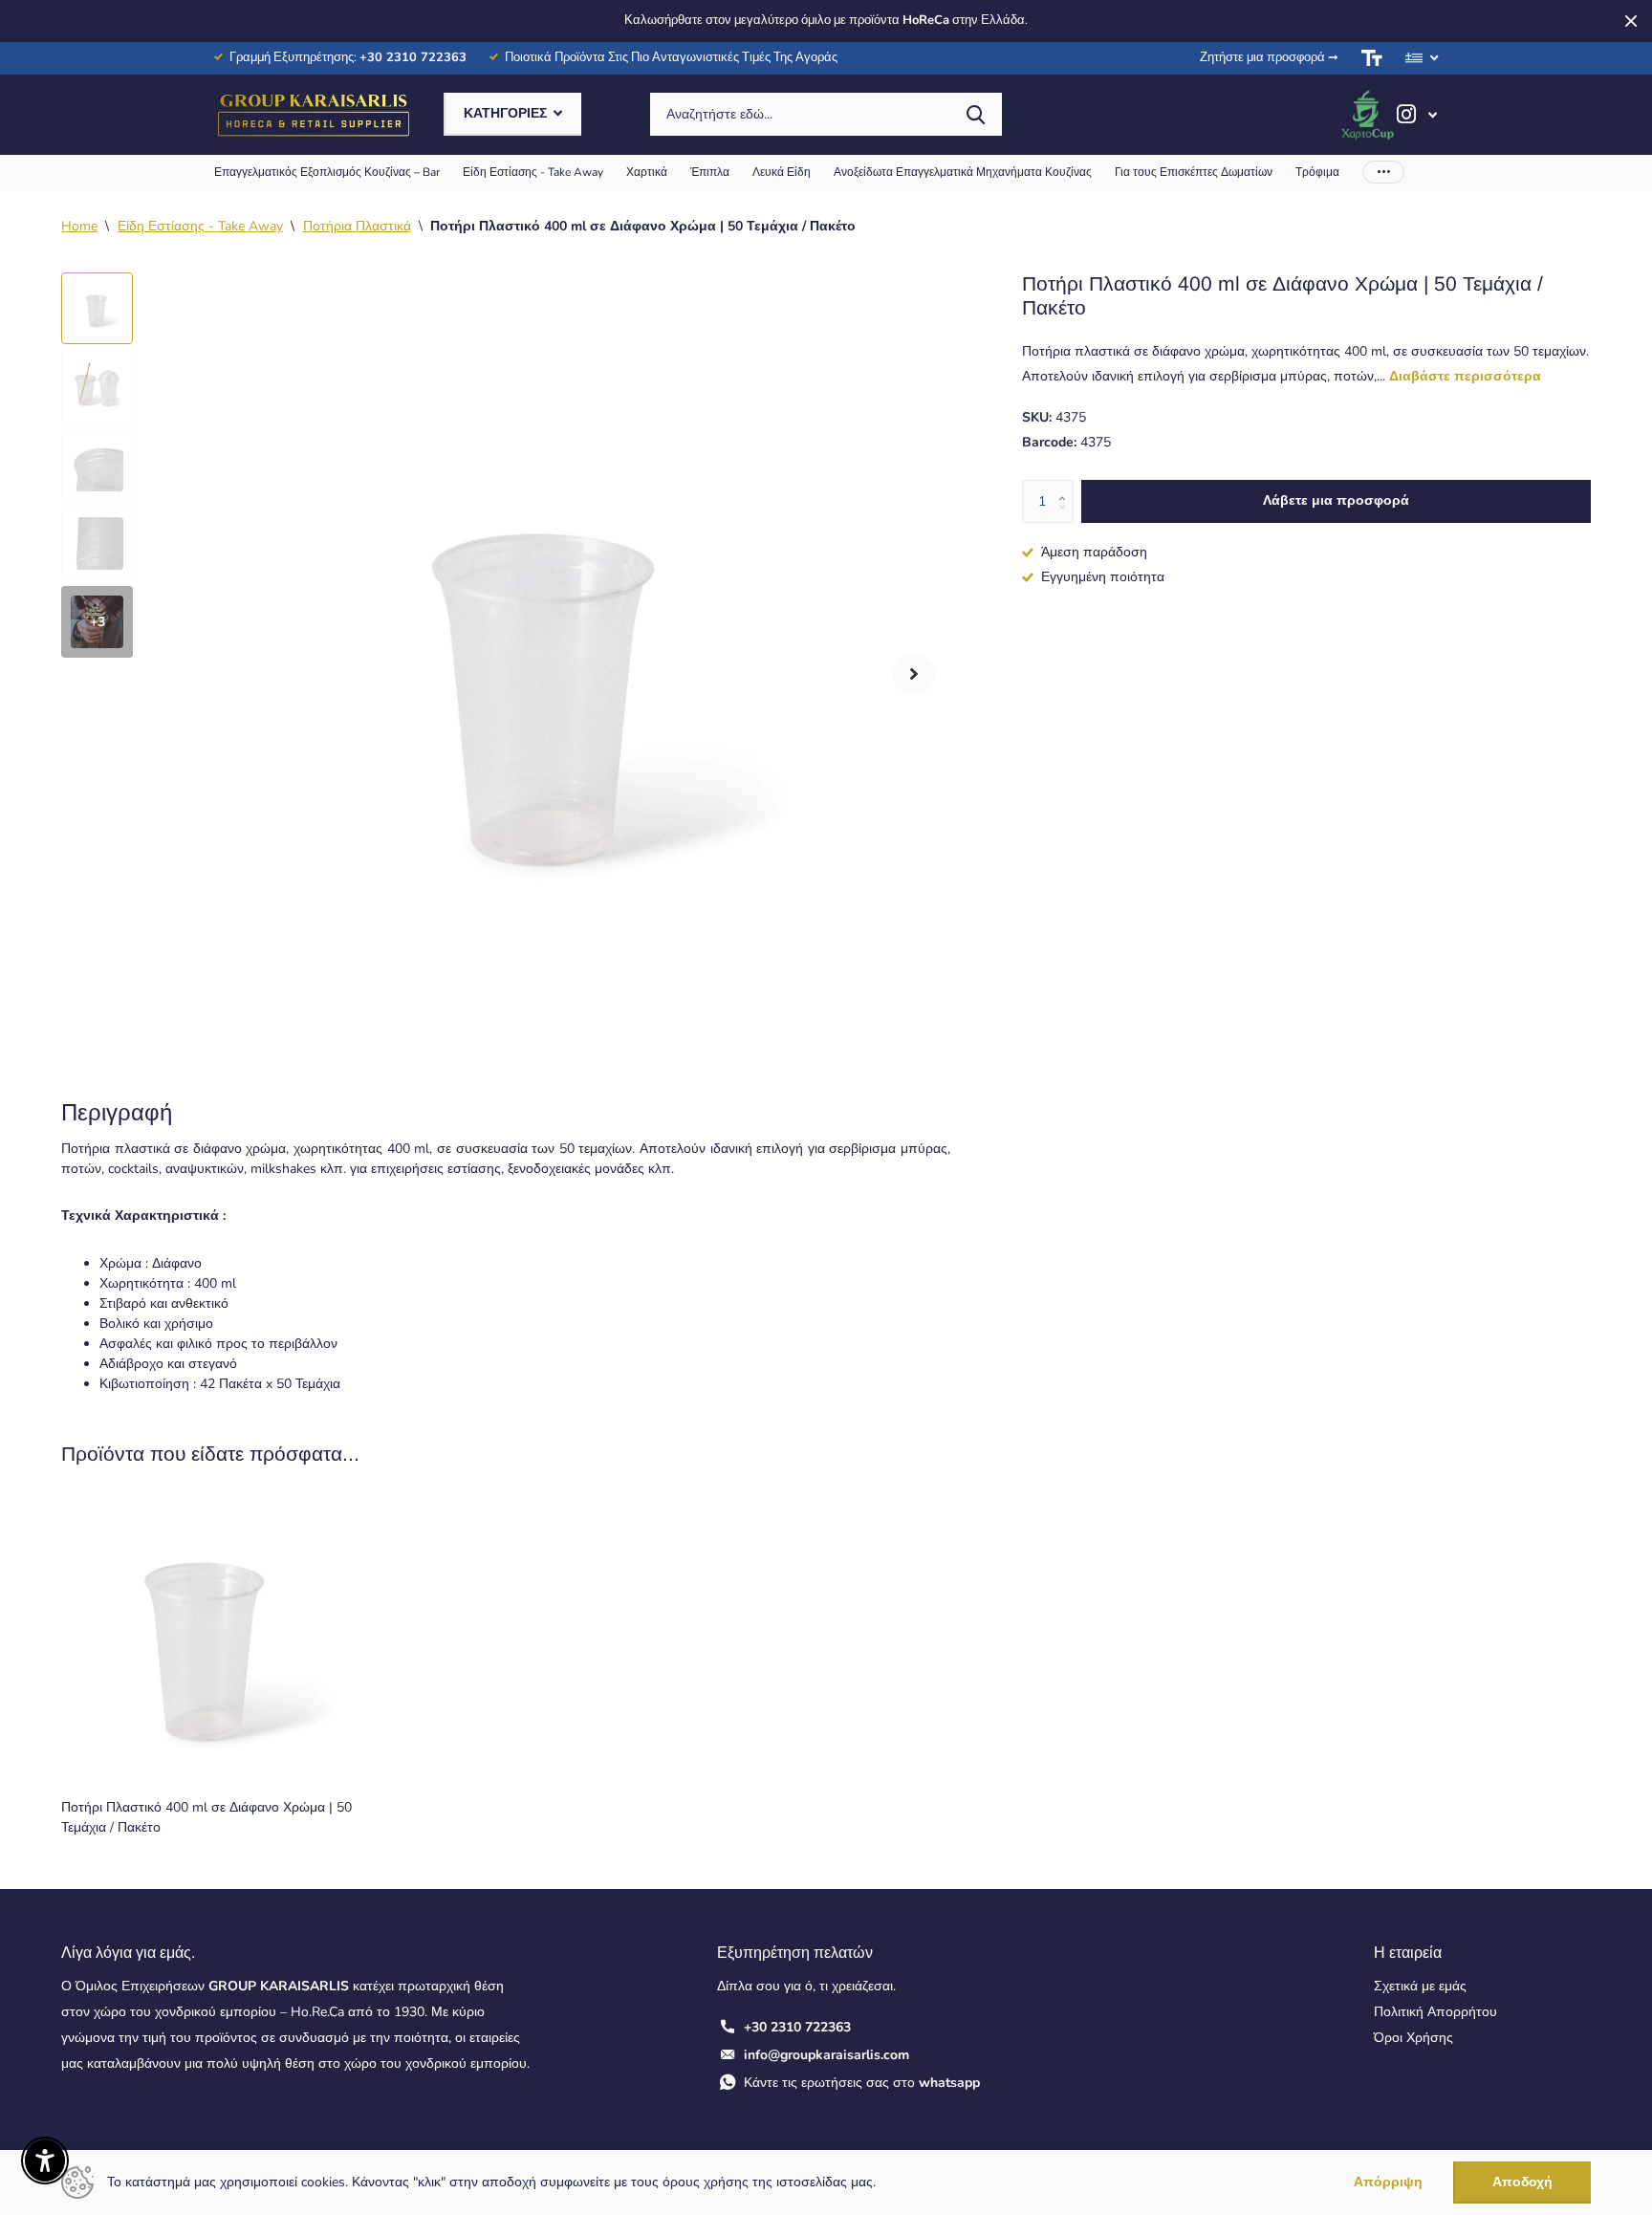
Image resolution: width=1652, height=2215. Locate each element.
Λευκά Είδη (782, 172)
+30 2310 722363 (797, 2027)
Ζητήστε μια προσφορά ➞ (1269, 57)
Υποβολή (976, 114)
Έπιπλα (710, 172)
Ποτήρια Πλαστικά (357, 226)
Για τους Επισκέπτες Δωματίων (1194, 172)
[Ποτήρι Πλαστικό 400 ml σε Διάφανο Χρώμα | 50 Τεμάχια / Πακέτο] (208, 1638)
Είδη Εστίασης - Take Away (533, 172)
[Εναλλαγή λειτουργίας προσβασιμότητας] (1372, 58)
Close (1631, 21)
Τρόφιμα (1317, 172)
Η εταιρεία (1408, 1953)
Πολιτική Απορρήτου (1435, 2012)
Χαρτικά (647, 172)
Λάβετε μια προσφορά (1336, 500)
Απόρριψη (1388, 2183)
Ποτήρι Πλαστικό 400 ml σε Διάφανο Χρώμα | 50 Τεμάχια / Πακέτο (206, 1817)
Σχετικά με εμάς (1420, 1986)
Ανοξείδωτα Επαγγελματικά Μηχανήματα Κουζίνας (963, 172)
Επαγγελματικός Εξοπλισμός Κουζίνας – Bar (327, 172)
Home (79, 226)
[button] (914, 673)
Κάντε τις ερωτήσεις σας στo (862, 2083)
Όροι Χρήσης (1413, 2038)
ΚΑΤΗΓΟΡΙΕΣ (507, 113)
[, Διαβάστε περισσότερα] (1417, 114)
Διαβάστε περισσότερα (1465, 376)
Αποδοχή (1522, 2182)
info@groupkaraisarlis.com (826, 2055)
